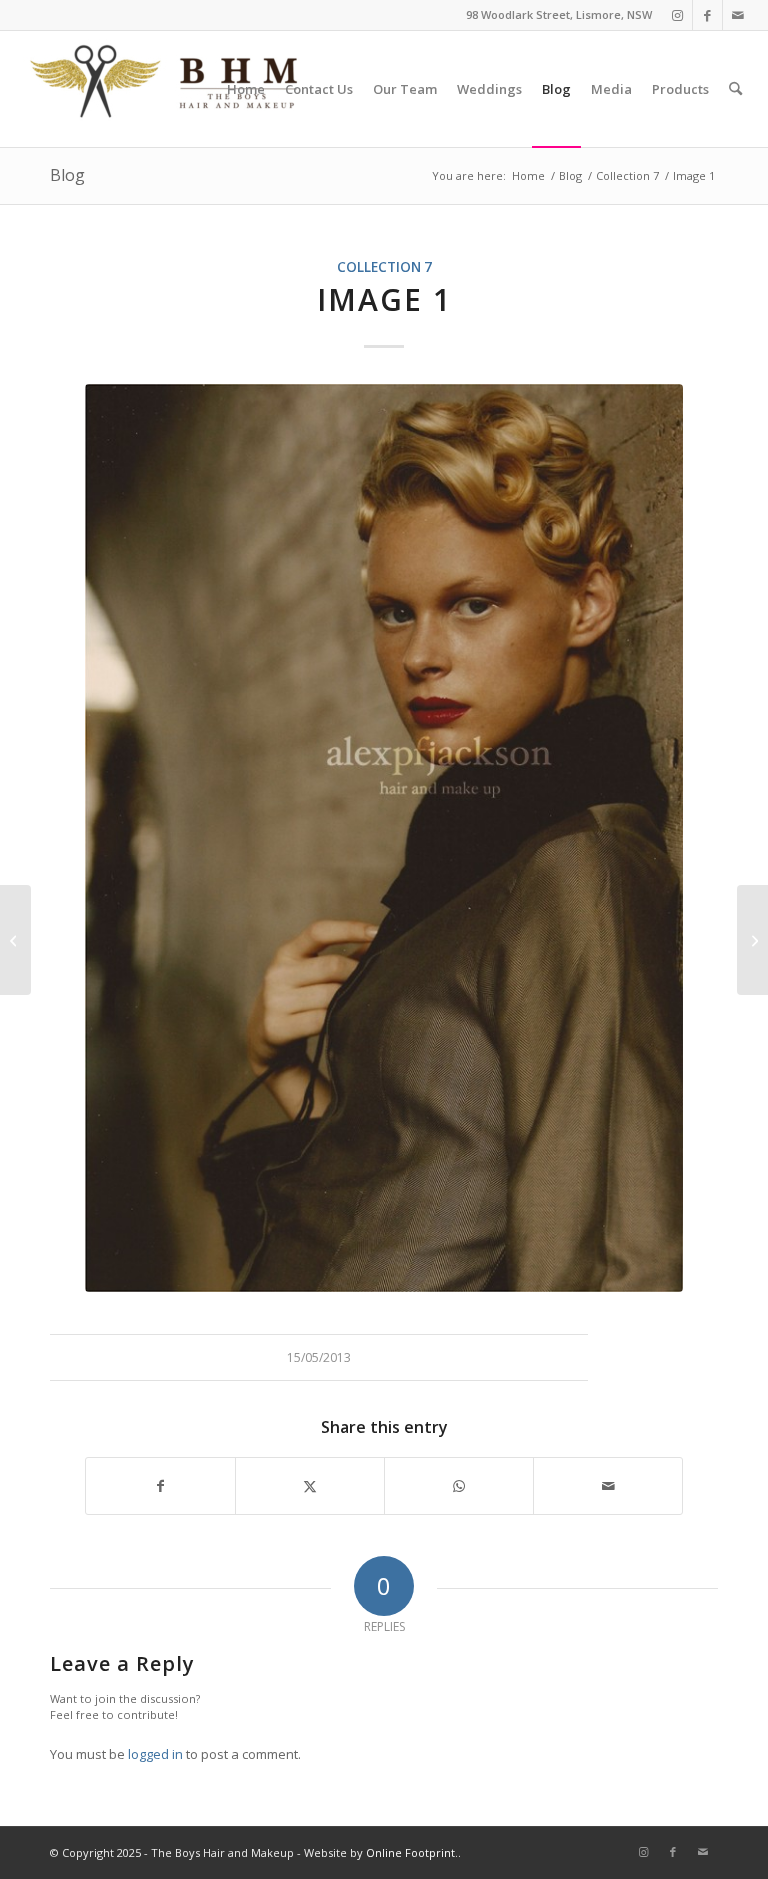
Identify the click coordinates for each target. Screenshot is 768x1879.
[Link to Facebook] (707, 15)
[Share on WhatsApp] (459, 1486)
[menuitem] (246, 89)
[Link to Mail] (738, 15)
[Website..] (384, 838)
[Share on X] (310, 1486)
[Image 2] (752, 940)
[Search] (735, 89)
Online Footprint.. (413, 1852)
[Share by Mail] (608, 1486)
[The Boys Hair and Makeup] (165, 89)
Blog (67, 175)
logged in (155, 1754)
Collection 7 (384, 267)
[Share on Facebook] (160, 1486)
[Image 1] (15, 940)
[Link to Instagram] (677, 15)
